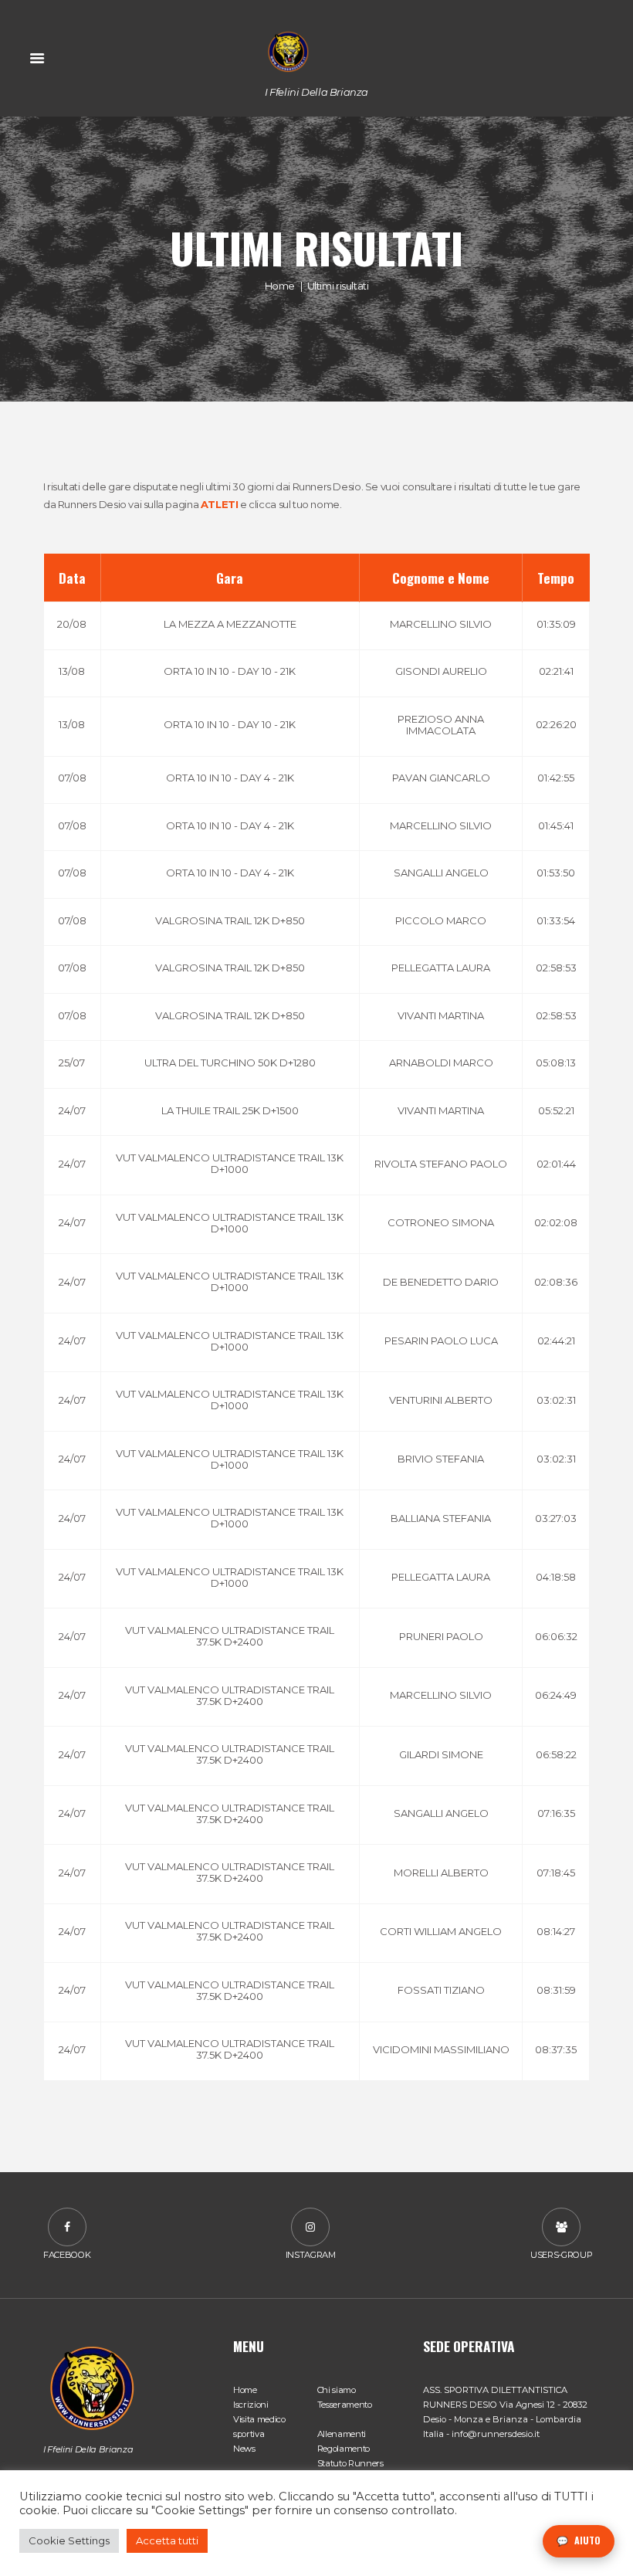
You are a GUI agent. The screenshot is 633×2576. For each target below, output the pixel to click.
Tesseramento (345, 2405)
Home (280, 285)
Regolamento (344, 2449)
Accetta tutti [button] (167, 2540)
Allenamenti (342, 2434)
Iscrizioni (251, 2405)
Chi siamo (337, 2390)
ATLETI (220, 504)
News (244, 2449)
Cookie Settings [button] (69, 2540)
